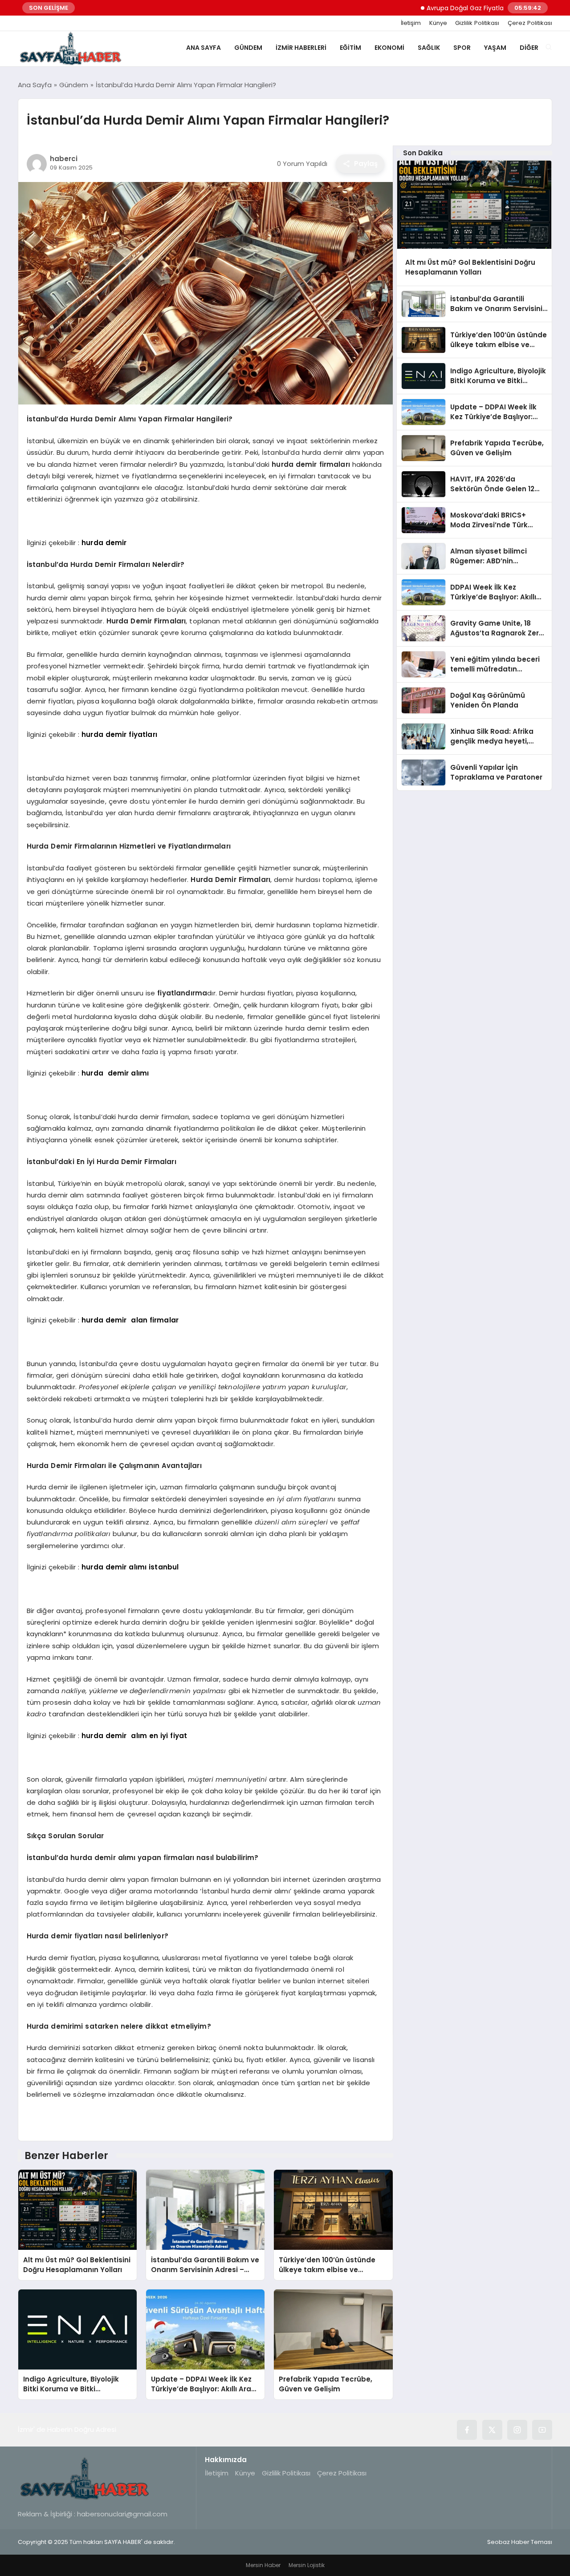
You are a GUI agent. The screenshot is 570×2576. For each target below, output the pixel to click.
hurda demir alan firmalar (130, 1320)
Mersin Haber (263, 2565)
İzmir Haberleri (301, 48)
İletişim (411, 23)
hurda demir (104, 543)
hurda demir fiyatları (119, 734)
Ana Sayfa (204, 48)
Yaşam (495, 48)
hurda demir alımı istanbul (129, 1567)
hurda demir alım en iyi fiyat (134, 1736)
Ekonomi (389, 48)
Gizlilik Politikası (477, 23)
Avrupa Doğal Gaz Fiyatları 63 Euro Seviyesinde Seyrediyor (475, 8)
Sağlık (429, 48)
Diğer (529, 48)
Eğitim (350, 48)
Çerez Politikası (530, 23)
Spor (462, 48)
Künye (438, 23)
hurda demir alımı (115, 1073)
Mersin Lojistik (307, 2565)
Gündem (248, 48)
